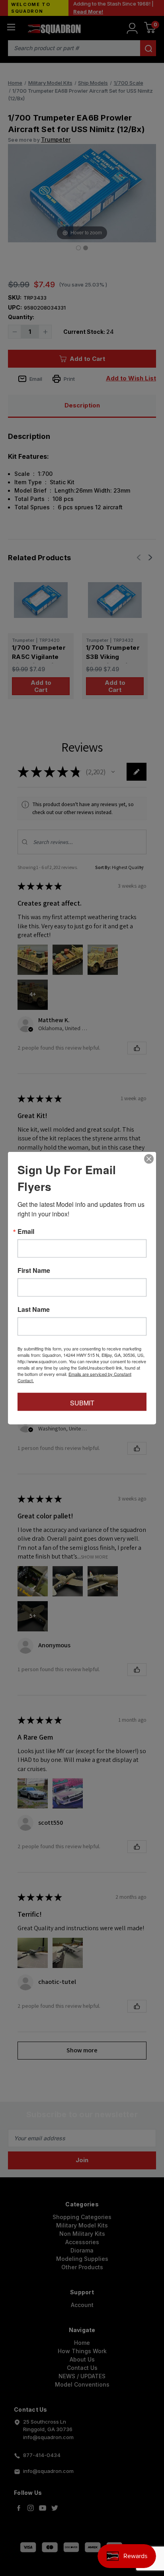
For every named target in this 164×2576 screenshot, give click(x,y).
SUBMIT (82, 1403)
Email (26, 1231)
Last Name (34, 1309)
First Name (34, 1270)
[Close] (149, 1159)
